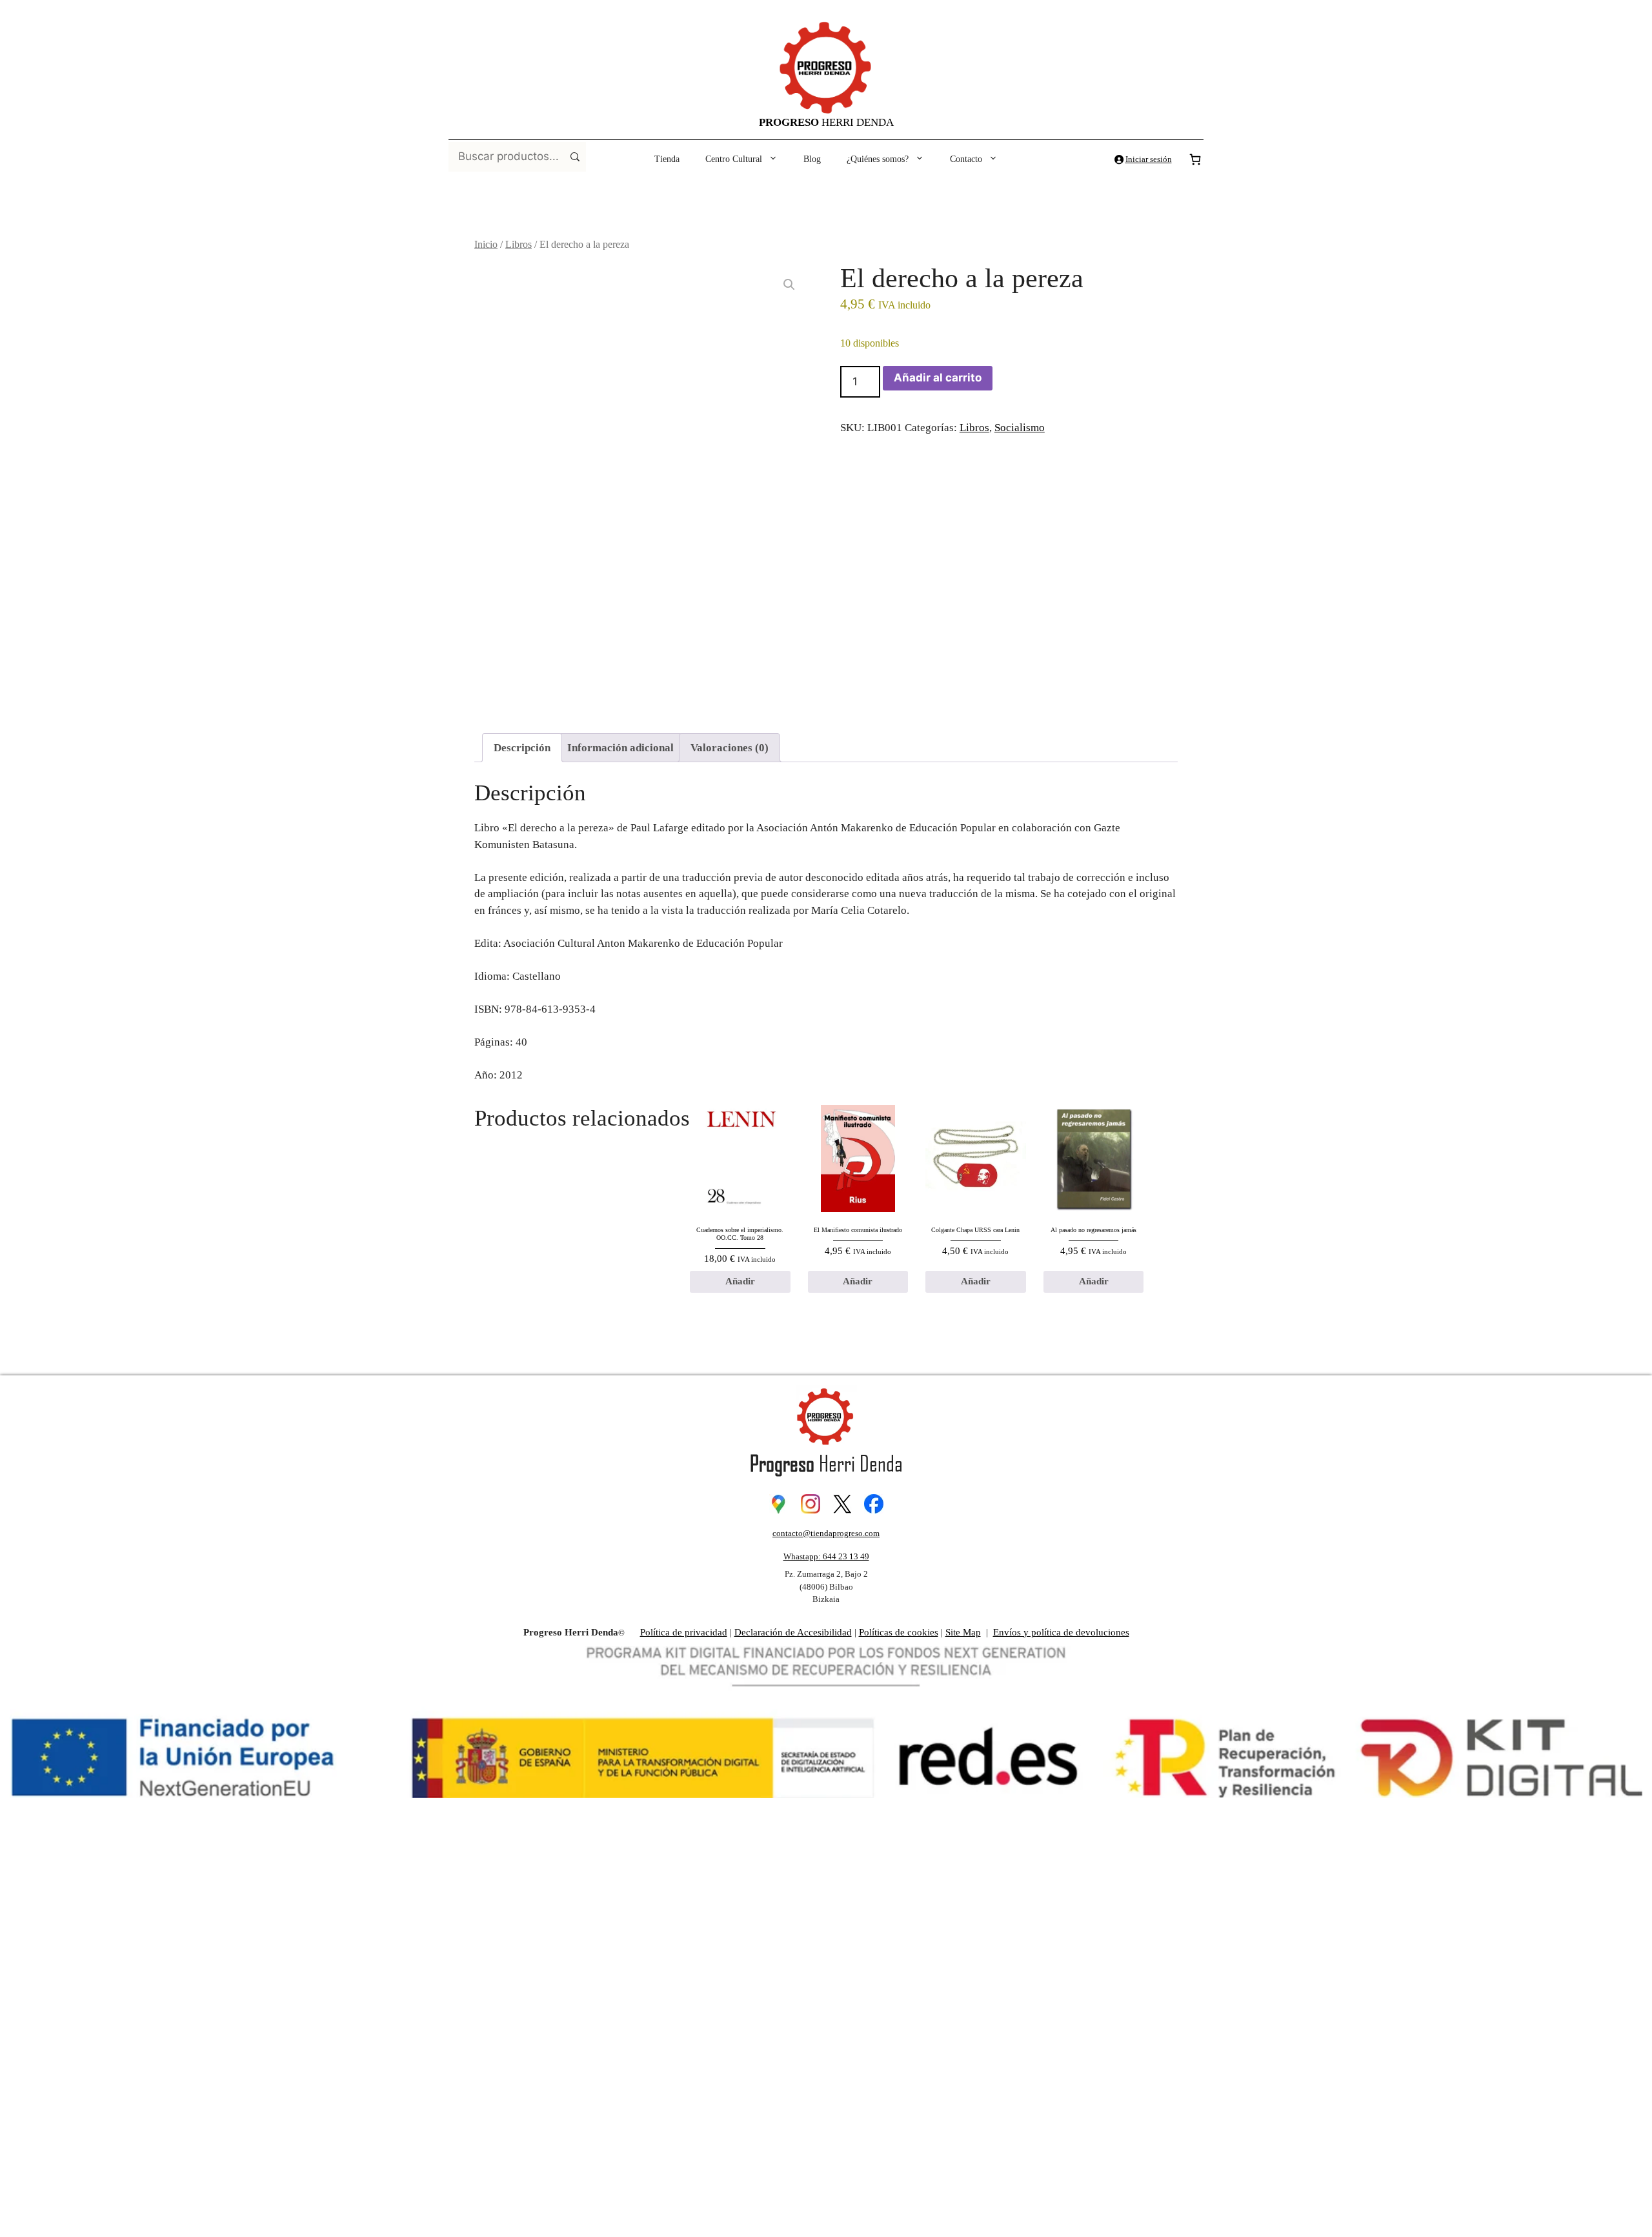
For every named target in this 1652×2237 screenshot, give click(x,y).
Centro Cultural (734, 159)
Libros (519, 244)
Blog (812, 159)
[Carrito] (1195, 159)
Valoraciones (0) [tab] (730, 748)
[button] (789, 285)
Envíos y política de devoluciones (1061, 1632)
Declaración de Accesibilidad (793, 1632)
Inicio (486, 244)
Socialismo (1020, 428)
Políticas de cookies (899, 1632)
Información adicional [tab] (620, 748)
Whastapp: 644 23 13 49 (826, 1556)
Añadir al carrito (938, 378)
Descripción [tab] (522, 748)
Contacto (966, 159)
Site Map (963, 1632)
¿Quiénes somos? (878, 159)
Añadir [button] (740, 1281)
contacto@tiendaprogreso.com (826, 1533)
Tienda (667, 159)
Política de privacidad (684, 1632)
